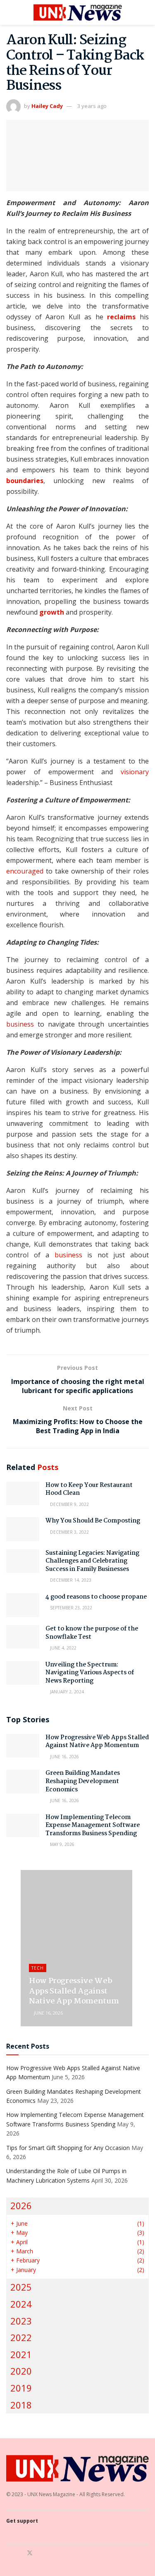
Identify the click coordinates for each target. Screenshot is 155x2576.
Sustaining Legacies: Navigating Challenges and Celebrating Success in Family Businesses (92, 1561)
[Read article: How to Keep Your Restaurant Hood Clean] (23, 1493)
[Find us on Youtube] (41, 2553)
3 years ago (92, 106)
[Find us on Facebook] (8, 2553)
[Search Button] (145, 12)
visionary (135, 772)
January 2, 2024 (66, 1692)
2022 (21, 2338)
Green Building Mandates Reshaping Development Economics (83, 1781)
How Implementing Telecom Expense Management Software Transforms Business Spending (93, 1825)
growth (52, 612)
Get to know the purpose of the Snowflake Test (92, 1633)
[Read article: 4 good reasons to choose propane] (23, 1605)
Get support (22, 2521)
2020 (21, 2371)
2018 (21, 2405)
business (20, 1024)
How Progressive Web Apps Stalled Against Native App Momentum (97, 1742)
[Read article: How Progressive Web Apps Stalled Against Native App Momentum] (23, 1746)
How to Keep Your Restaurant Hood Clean (89, 1489)
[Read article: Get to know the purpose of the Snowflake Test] (23, 1637)
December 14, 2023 (70, 1580)
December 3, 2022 (69, 1532)
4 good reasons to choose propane (96, 1597)
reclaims (121, 317)
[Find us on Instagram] (19, 2553)
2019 (21, 2388)
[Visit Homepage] (78, 12)
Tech (38, 1968)
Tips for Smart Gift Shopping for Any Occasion (68, 2148)
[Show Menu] (10, 12)
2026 (21, 2206)
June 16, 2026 (64, 1757)
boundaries (25, 481)
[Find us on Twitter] (30, 2553)
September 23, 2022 (70, 1608)
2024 (21, 2304)
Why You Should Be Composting (93, 1521)
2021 (21, 2355)
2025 (21, 2287)
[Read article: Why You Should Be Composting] (23, 1529)
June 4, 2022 (63, 1648)
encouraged (25, 871)
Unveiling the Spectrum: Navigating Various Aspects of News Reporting (90, 1673)
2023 (21, 2321)
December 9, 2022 (69, 1504)
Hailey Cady (47, 106)
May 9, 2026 (62, 1844)
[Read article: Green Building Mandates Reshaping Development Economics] (23, 1781)
